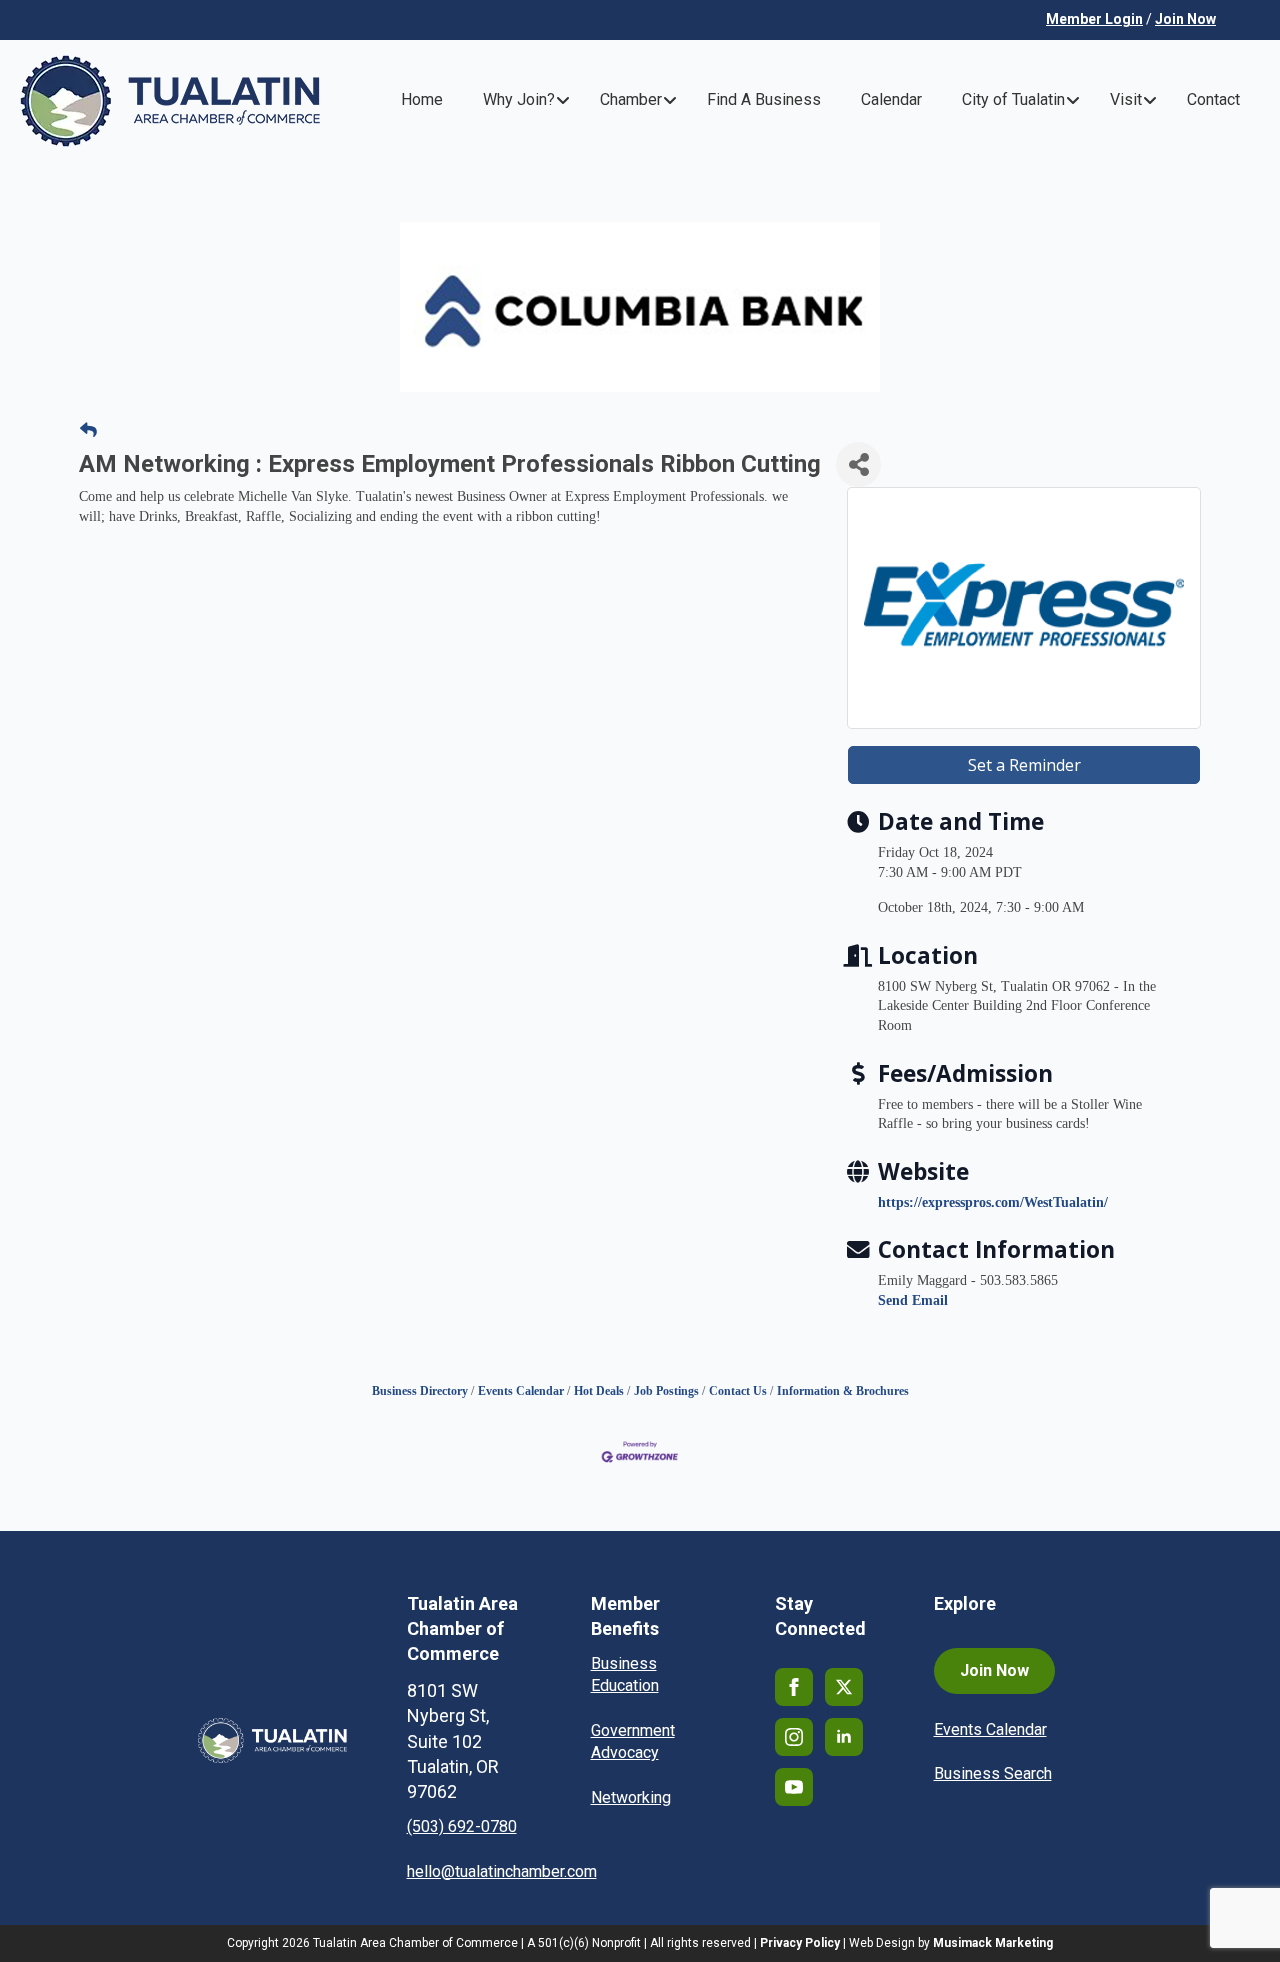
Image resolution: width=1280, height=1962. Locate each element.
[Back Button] (88, 431)
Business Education (625, 1674)
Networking (631, 1797)
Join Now (1185, 19)
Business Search (993, 1773)
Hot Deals (599, 1391)
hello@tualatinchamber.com (502, 1871)
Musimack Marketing (993, 1943)
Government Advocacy (633, 1741)
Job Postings (666, 1391)
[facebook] (794, 1687)
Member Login (1094, 19)
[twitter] (844, 1687)
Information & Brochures (843, 1391)
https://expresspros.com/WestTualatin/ (993, 1202)
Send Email (913, 1300)
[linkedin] (844, 1737)
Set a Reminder (1024, 765)
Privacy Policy (800, 1943)
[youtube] (794, 1787)
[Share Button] (858, 464)
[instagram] (794, 1737)
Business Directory (420, 1391)
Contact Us (738, 1391)
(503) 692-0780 (462, 1826)
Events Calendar (521, 1391)
